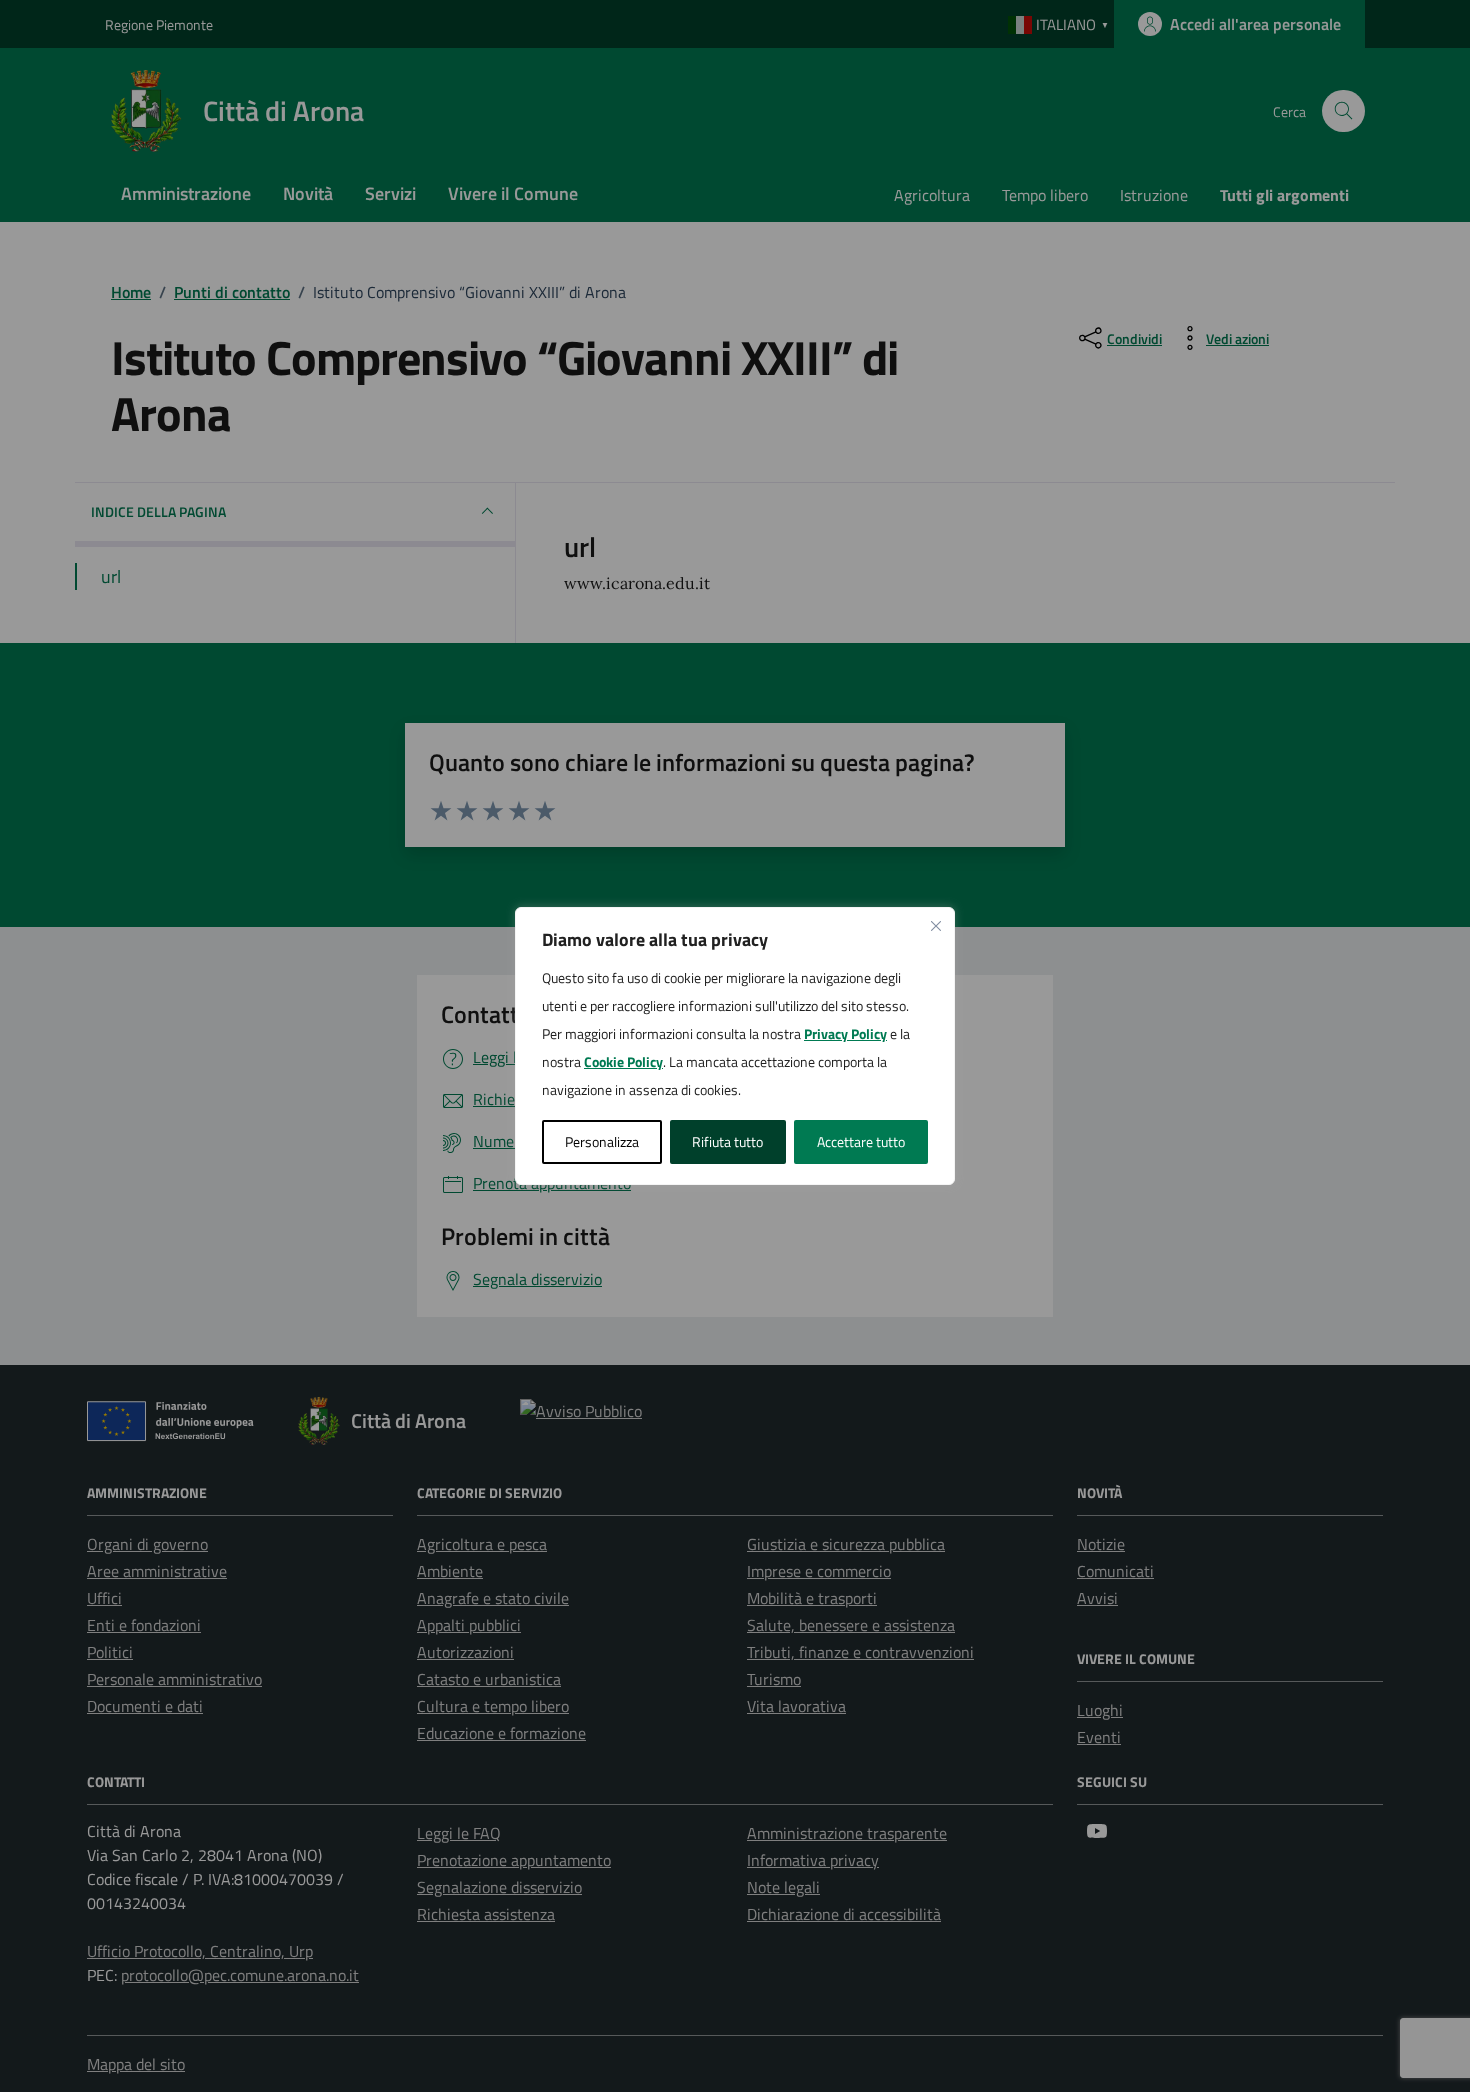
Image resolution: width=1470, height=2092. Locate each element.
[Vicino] (936, 926)
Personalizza (602, 1141)
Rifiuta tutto (727, 1141)
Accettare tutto (861, 1141)
